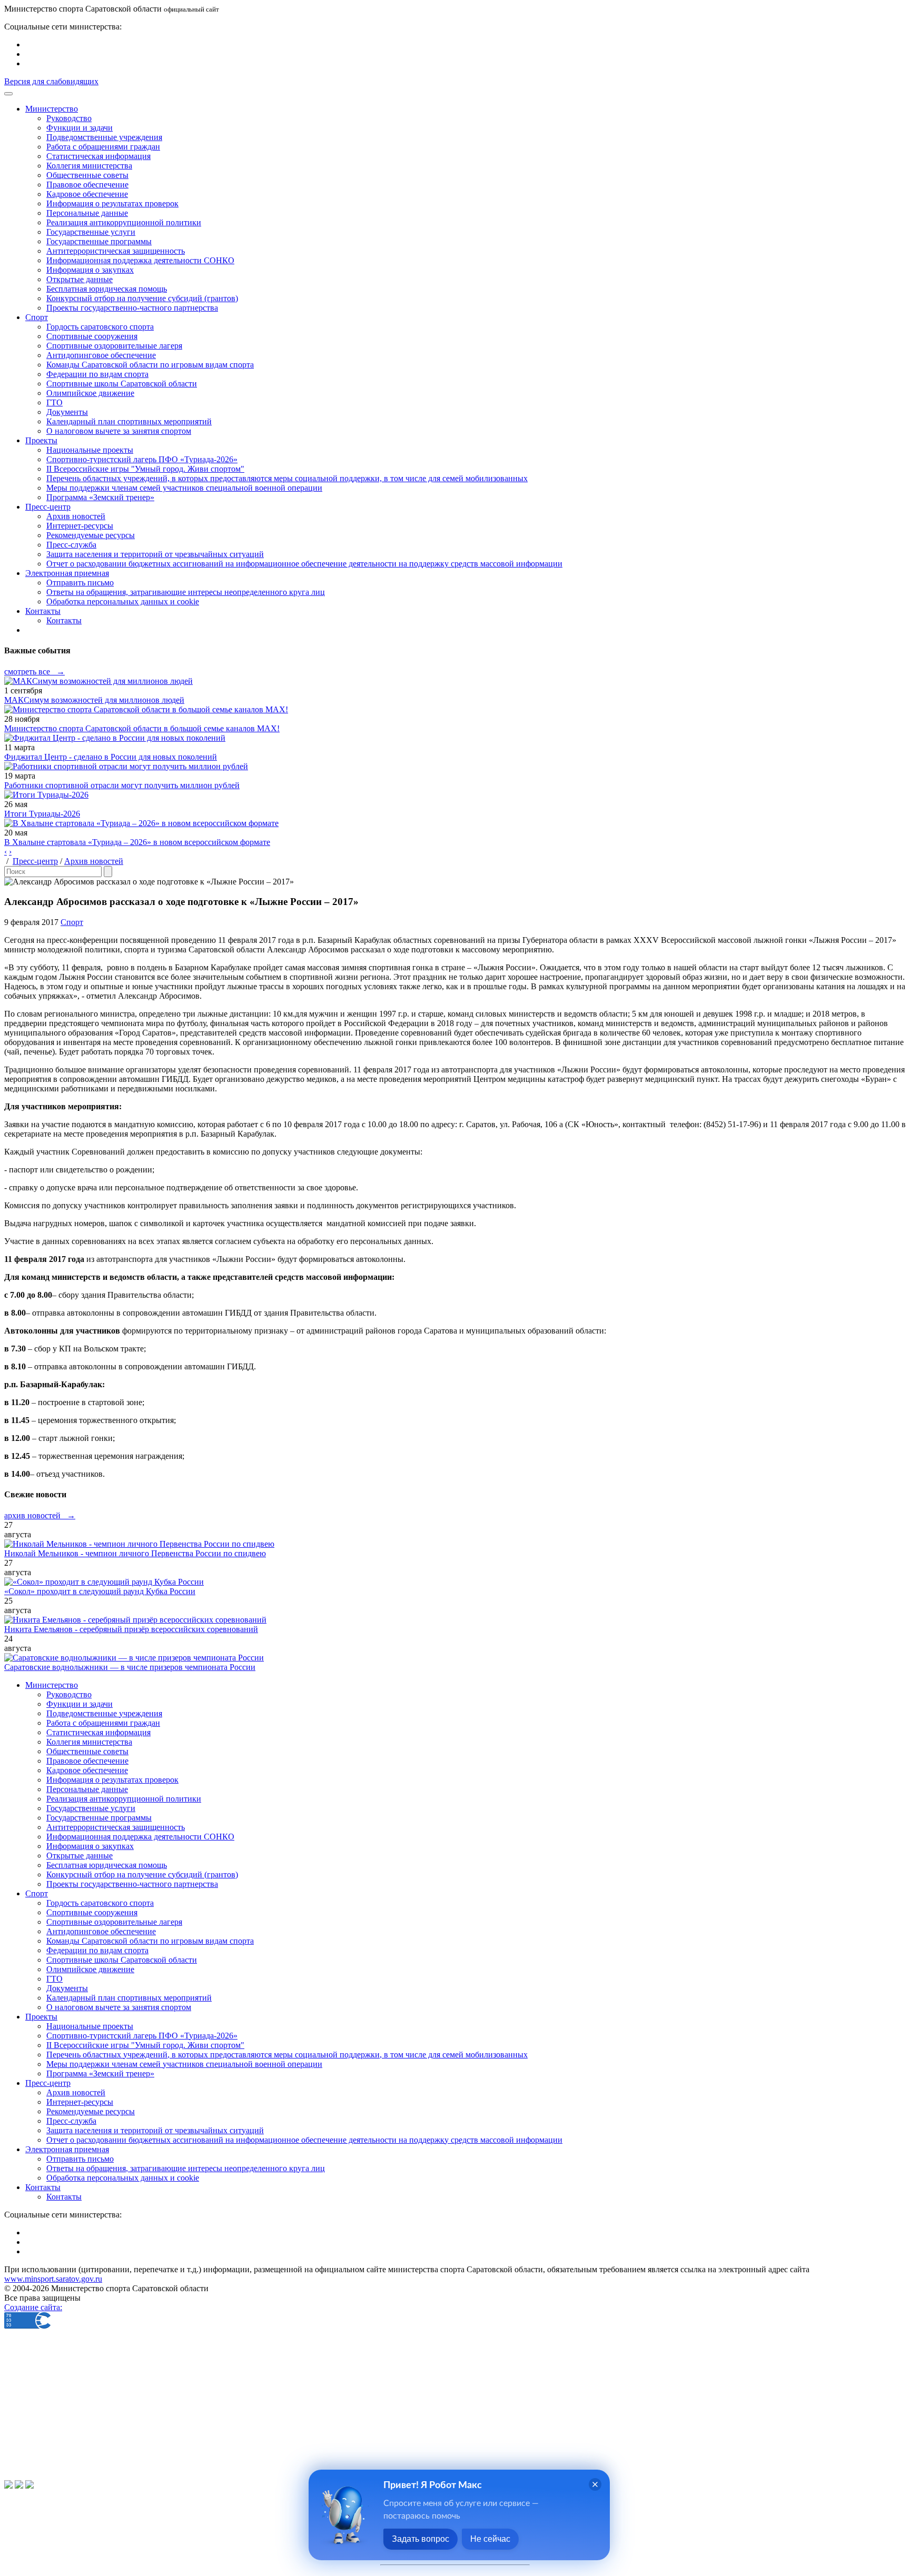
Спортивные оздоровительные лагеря (114, 346)
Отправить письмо (80, 583)
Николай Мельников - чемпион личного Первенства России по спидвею (135, 1553)
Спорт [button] (37, 317)
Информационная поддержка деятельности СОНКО (140, 260)
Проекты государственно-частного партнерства (132, 308)
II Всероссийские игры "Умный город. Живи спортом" (145, 469)
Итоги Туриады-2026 (42, 814)
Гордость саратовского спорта (100, 327)
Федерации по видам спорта (97, 374)
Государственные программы (99, 241)
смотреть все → (34, 672)
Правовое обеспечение (87, 185)
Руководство (69, 118)
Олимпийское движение (90, 393)
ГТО (55, 402)
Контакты (64, 620)
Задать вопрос (421, 2539)
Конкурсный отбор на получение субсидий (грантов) (142, 298)
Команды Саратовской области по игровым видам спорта (150, 365)
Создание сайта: (33, 2307)
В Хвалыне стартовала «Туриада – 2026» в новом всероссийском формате (137, 842)
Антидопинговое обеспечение (101, 355)
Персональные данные (87, 213)
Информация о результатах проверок (112, 203)
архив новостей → (40, 1515)
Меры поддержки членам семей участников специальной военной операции (184, 488)
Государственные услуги (91, 232)
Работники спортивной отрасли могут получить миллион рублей (122, 785)
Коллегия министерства (89, 166)
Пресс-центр (35, 861)
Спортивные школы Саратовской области (122, 384)
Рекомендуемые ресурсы (91, 535)
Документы (67, 412)
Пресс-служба (71, 545)
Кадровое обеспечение (87, 194)
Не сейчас (490, 2539)
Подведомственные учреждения (104, 137)
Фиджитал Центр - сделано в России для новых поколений (111, 757)
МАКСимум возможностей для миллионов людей (94, 700)
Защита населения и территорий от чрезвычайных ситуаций (155, 554)
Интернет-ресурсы (80, 526)
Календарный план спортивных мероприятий (129, 421)
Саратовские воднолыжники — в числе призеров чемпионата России (130, 1667)
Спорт (72, 922)
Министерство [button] (52, 109)
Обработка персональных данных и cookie (123, 601)
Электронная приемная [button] (67, 573)
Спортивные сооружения (92, 336)
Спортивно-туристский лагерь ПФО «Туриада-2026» (142, 459)
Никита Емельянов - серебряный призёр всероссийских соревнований (131, 1629)
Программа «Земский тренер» (100, 497)
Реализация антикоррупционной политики (124, 222)
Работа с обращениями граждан (103, 147)
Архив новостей (76, 516)
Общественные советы (87, 175)
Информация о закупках (90, 270)
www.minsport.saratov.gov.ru (53, 2279)
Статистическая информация (98, 156)
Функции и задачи (80, 128)
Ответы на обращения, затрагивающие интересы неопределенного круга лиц (186, 592)
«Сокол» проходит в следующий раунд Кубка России (100, 1591)
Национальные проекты (90, 450)
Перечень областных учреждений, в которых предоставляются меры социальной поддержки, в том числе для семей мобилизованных (287, 478)
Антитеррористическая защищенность (116, 251)
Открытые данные (80, 279)
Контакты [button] (43, 611)
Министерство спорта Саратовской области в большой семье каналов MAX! (142, 728)
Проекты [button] (41, 440)
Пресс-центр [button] (48, 507)
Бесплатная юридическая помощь (107, 289)
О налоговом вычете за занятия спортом (119, 431)
